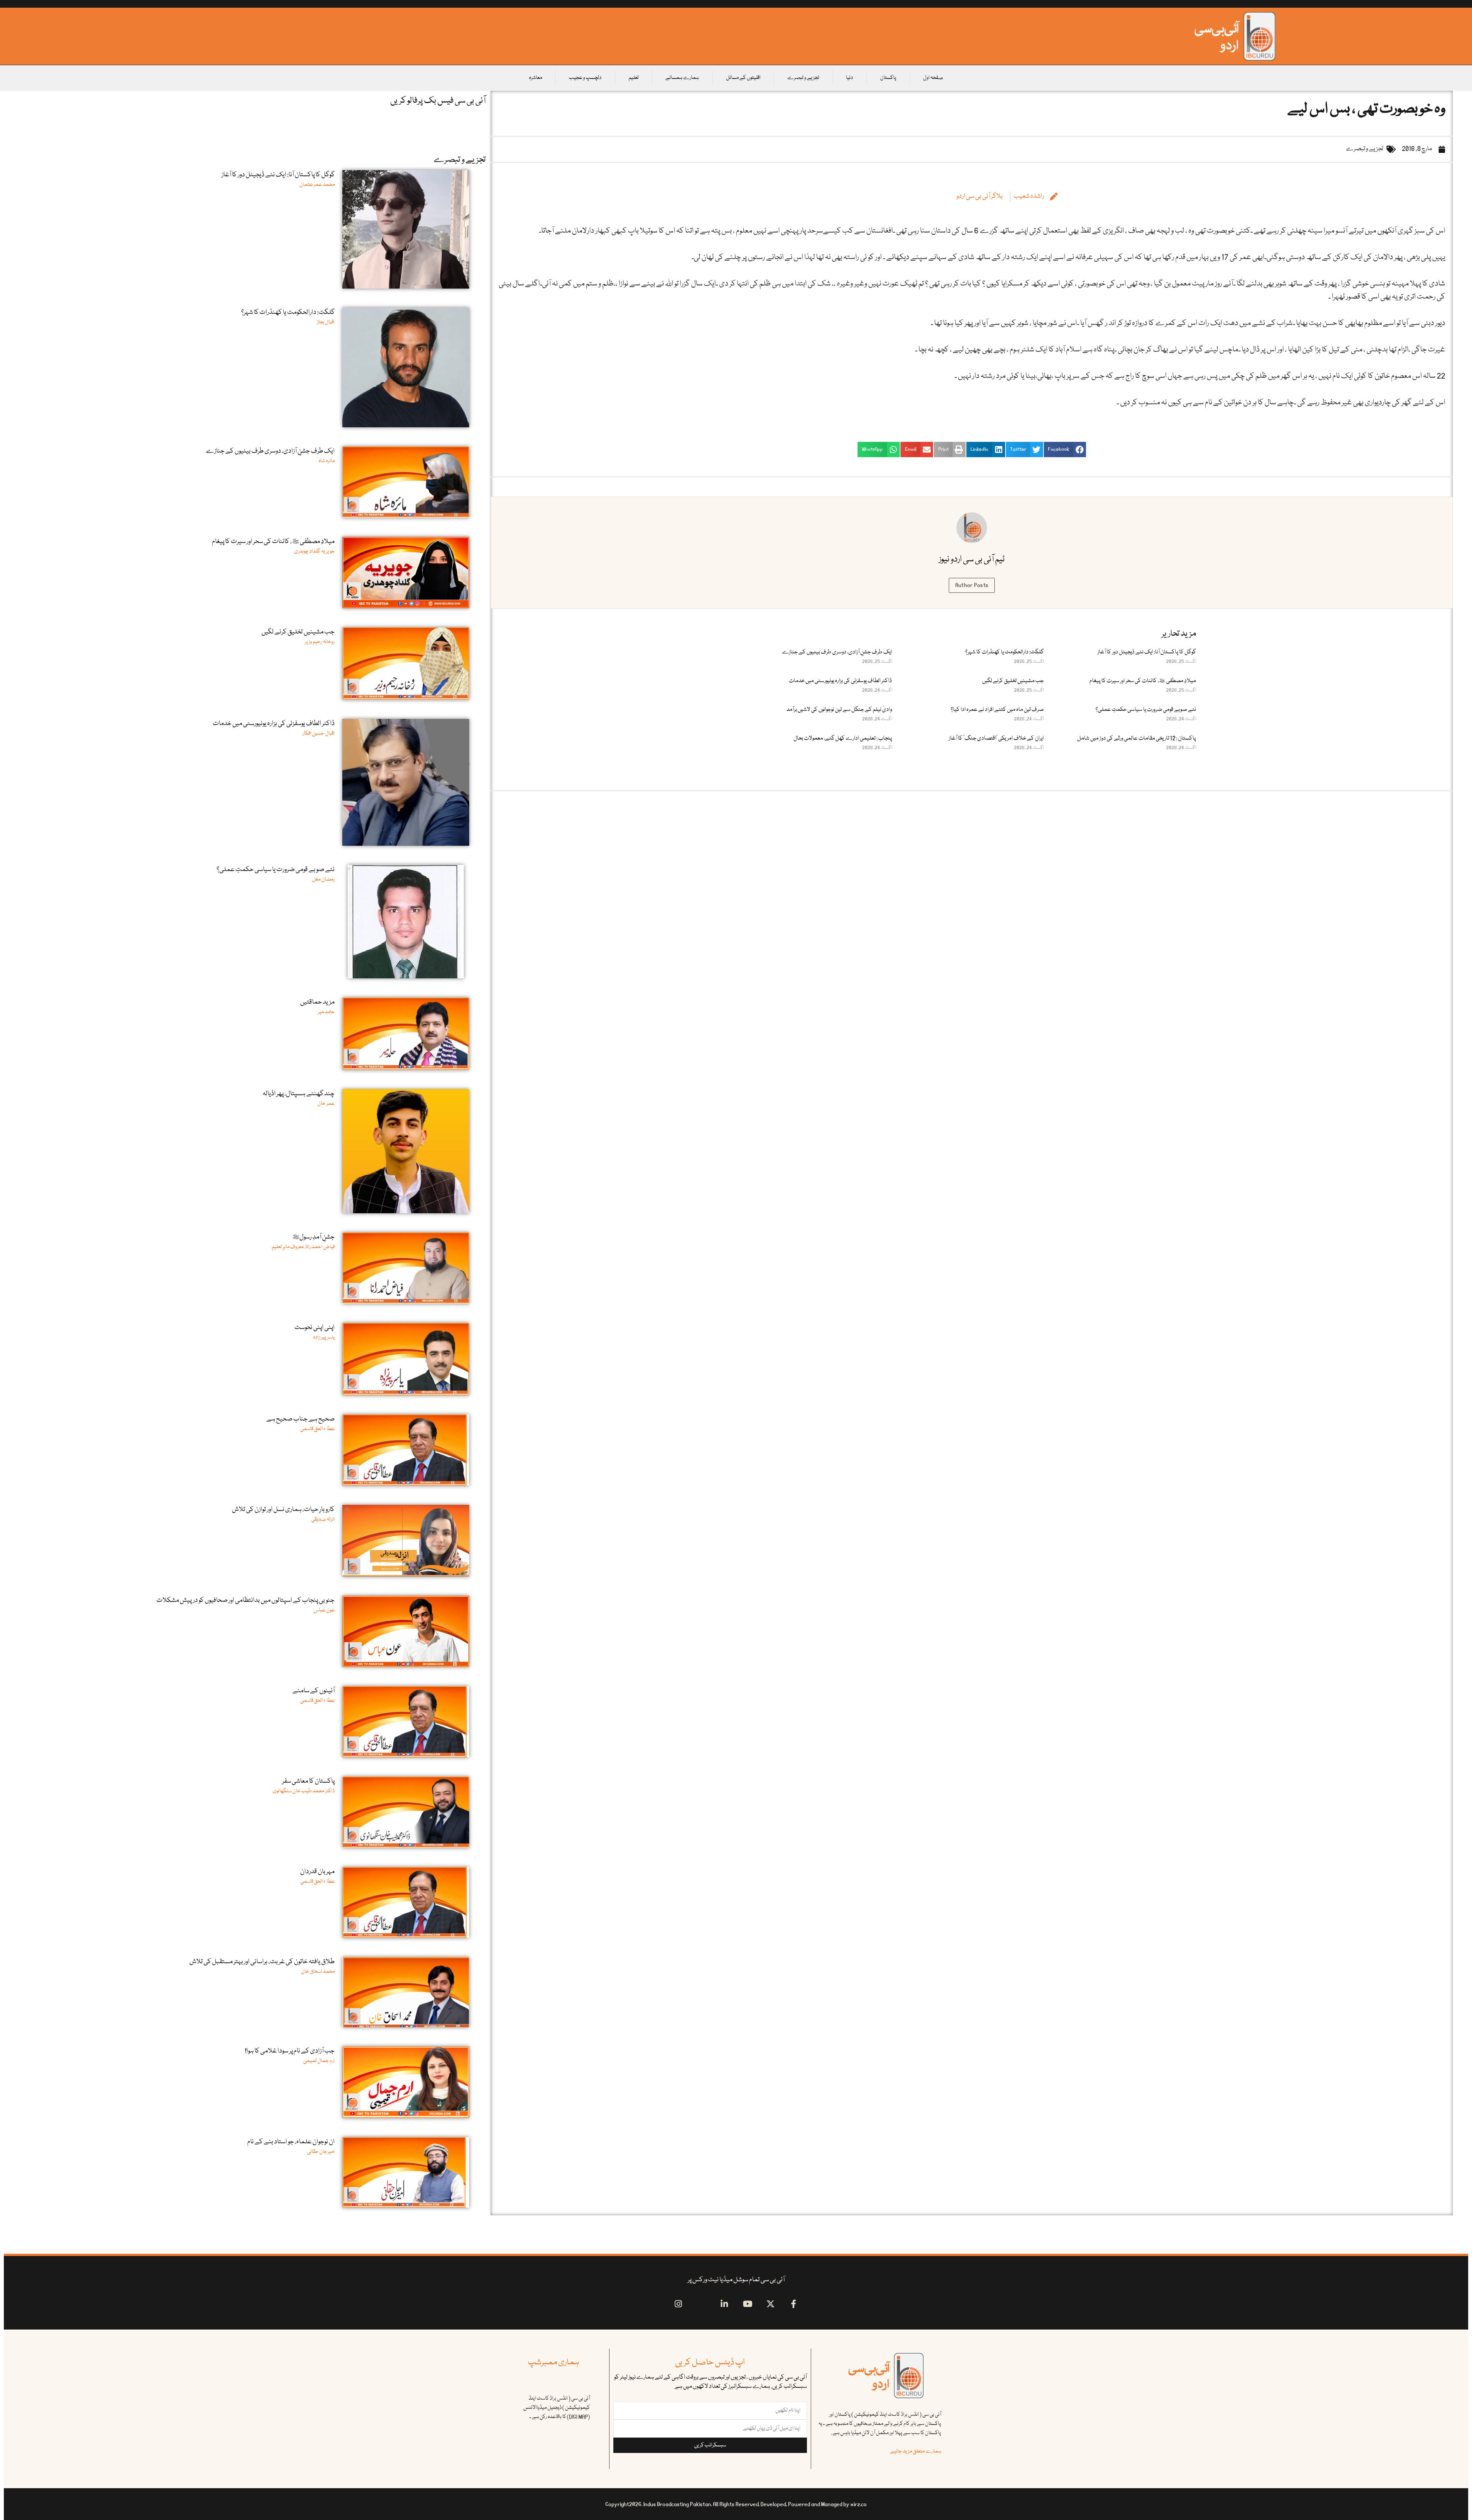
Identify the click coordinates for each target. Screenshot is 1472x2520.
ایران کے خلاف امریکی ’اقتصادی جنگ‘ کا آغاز (996, 738)
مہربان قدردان (317, 1872)
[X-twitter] (771, 2304)
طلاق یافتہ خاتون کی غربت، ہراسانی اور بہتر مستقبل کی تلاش (262, 1962)
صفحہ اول (933, 78)
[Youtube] (748, 2304)
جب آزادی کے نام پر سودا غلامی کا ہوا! (290, 2051)
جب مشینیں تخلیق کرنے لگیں (1013, 681)
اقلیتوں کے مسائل (743, 78)
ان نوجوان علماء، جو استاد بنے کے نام (291, 2142)
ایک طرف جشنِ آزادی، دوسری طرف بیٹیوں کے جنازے (837, 652)
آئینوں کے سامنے (314, 1691)
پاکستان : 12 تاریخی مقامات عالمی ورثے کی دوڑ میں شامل (1137, 738)
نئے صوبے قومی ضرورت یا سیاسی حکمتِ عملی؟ (1146, 710)
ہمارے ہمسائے (682, 78)
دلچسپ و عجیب (585, 78)
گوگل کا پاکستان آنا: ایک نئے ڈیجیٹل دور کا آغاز (1147, 652)
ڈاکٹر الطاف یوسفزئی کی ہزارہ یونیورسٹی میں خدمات (840, 681)
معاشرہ (536, 78)
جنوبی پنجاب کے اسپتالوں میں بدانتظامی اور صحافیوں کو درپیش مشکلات (246, 1600)
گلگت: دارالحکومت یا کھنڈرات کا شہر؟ (1005, 652)
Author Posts (972, 585)
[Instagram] (678, 2304)
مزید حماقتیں (317, 1002)
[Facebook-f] (794, 2304)
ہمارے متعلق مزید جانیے (916, 2451)
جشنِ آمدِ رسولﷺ (313, 1237)
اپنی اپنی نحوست (315, 1328)
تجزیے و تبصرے (803, 78)
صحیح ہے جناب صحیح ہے (301, 1419)
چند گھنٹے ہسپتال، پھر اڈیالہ (299, 1094)
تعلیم (634, 78)
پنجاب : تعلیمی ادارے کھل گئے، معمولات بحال (843, 738)
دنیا (849, 78)
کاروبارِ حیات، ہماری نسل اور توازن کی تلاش (283, 1510)
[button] (1065, 450)
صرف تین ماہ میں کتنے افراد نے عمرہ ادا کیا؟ (997, 710)
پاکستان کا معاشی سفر (308, 1781)
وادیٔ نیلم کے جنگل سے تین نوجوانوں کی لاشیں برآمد (839, 710)
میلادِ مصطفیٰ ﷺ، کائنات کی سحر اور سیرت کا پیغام (1143, 681)
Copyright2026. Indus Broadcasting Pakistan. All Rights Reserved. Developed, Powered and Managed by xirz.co (736, 2504)
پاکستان (888, 78)
